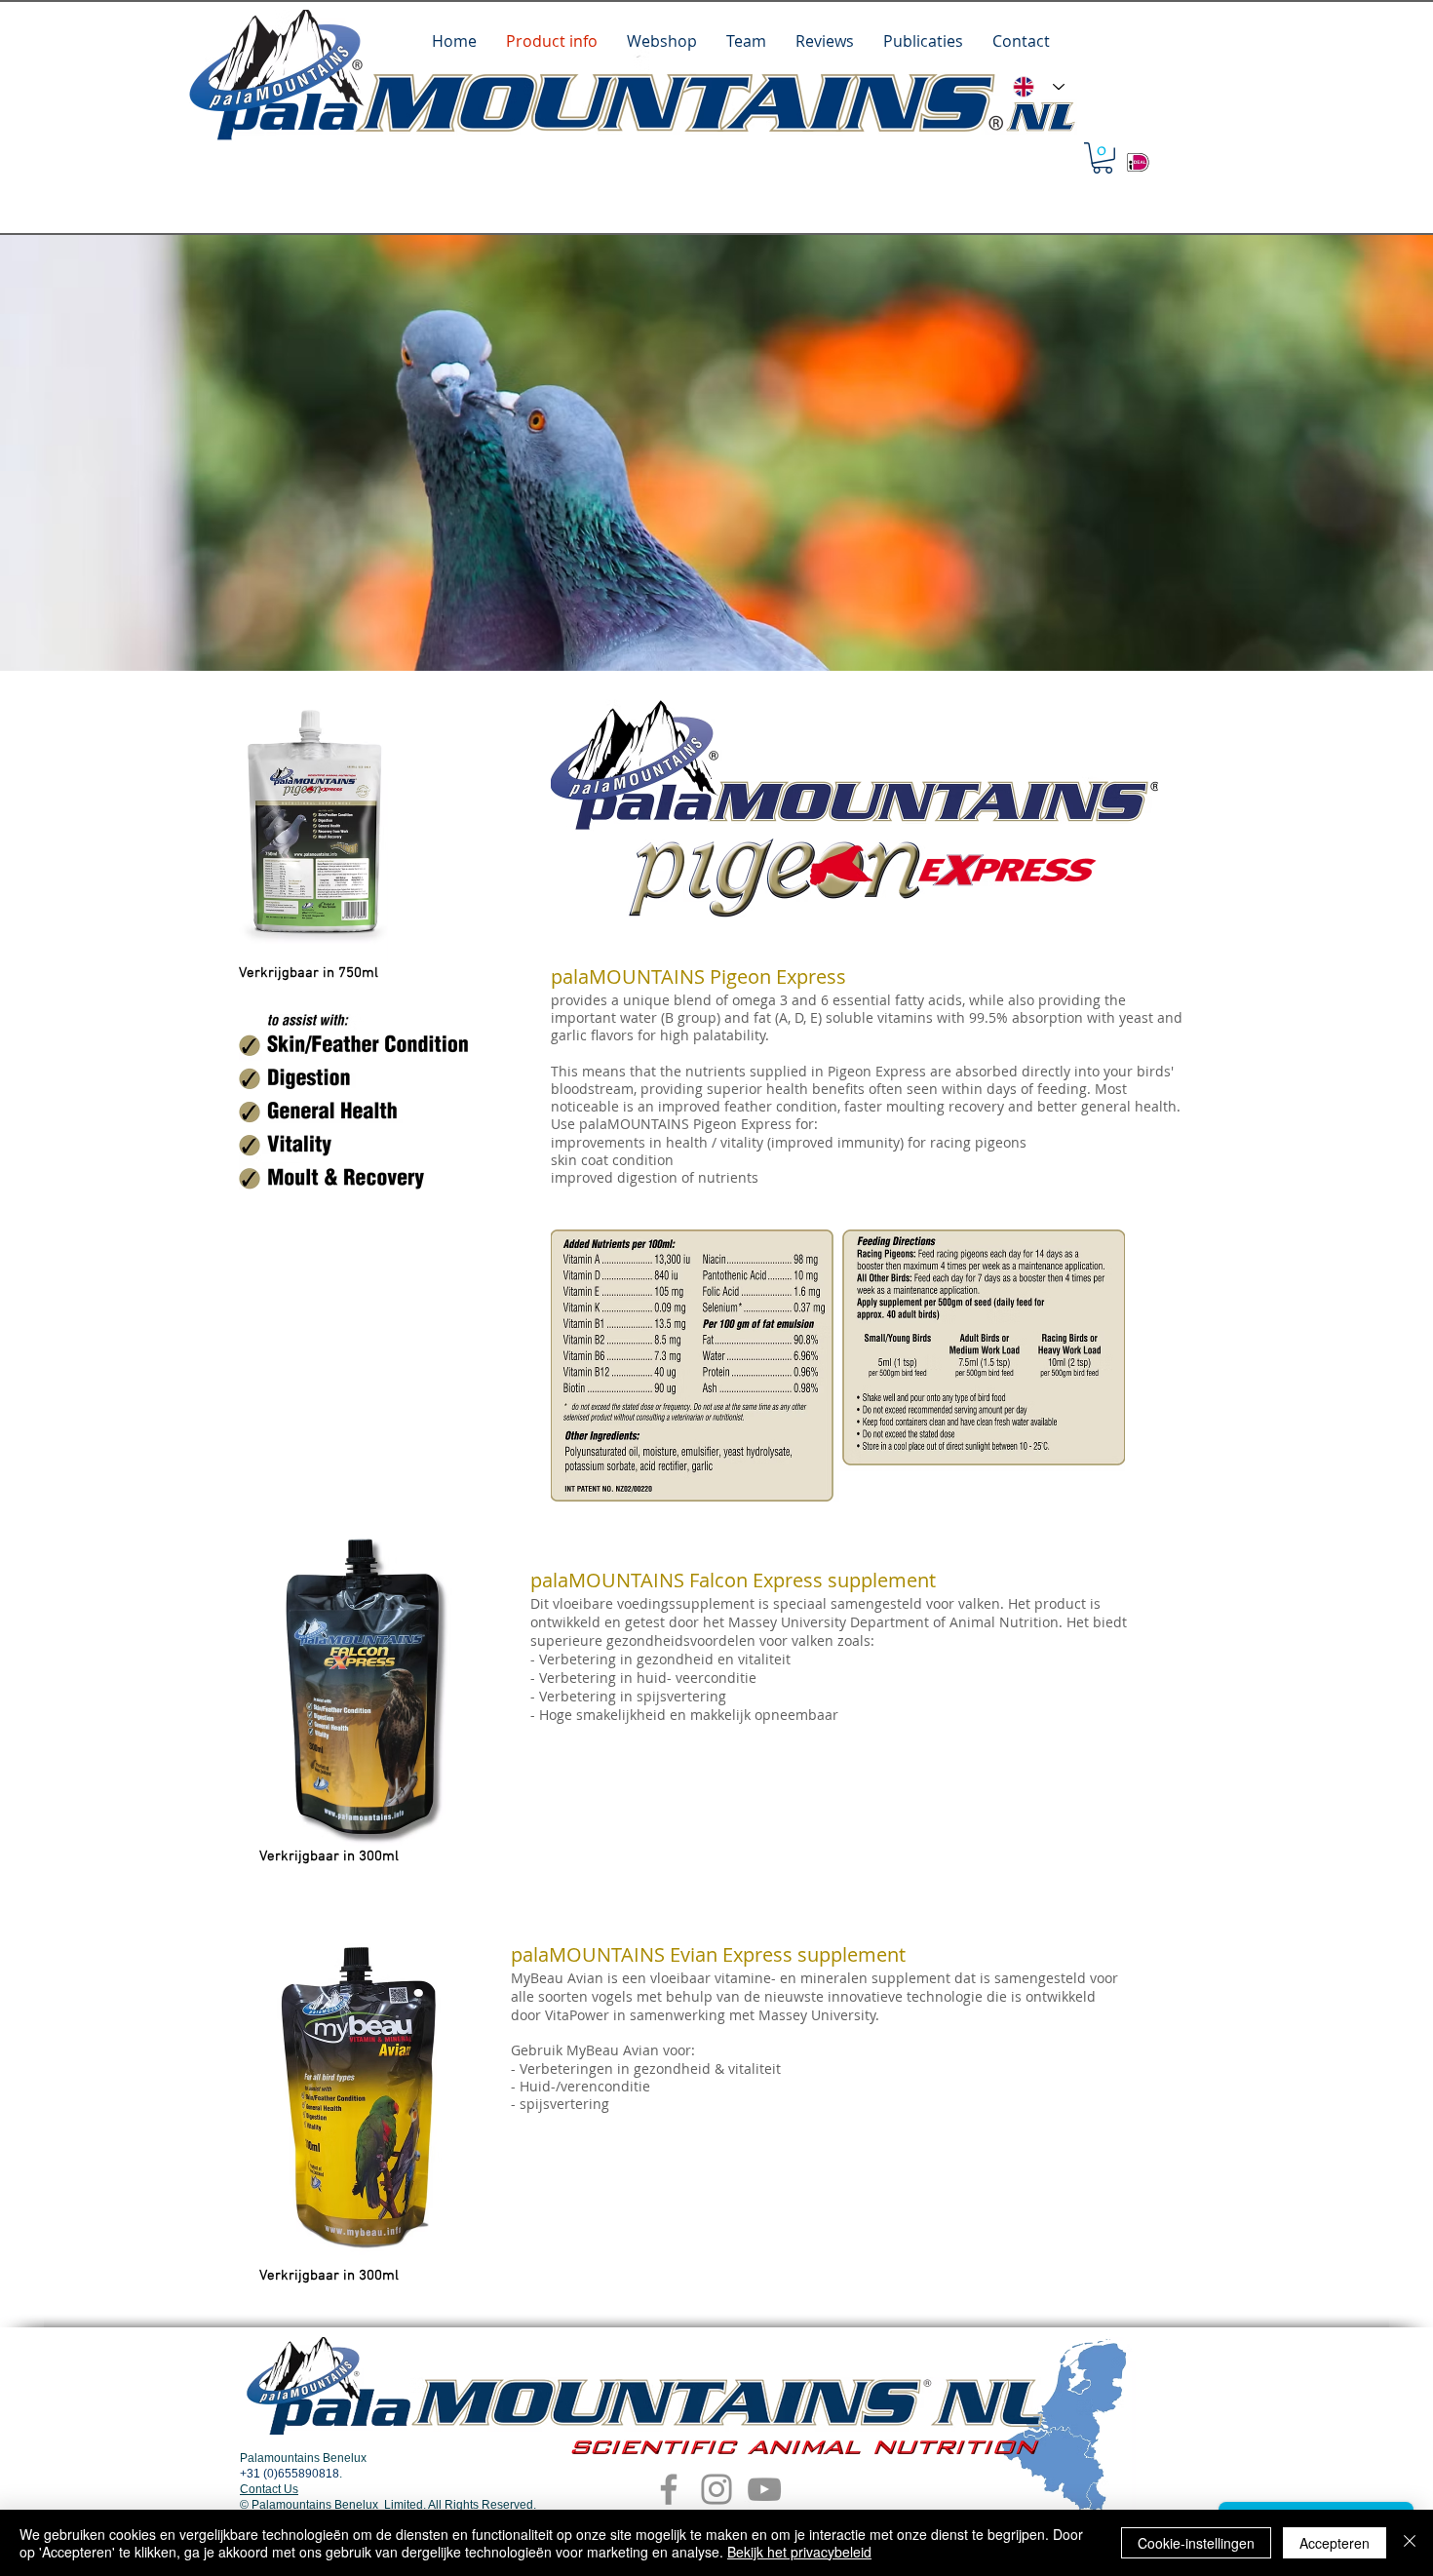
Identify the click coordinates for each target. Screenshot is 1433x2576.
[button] (1103, 158)
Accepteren (1335, 2543)
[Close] (1410, 2543)
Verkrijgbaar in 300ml (329, 1856)
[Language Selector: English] (1039, 87)
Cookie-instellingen (1196, 2543)
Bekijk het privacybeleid (799, 2552)
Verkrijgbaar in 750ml (309, 973)
